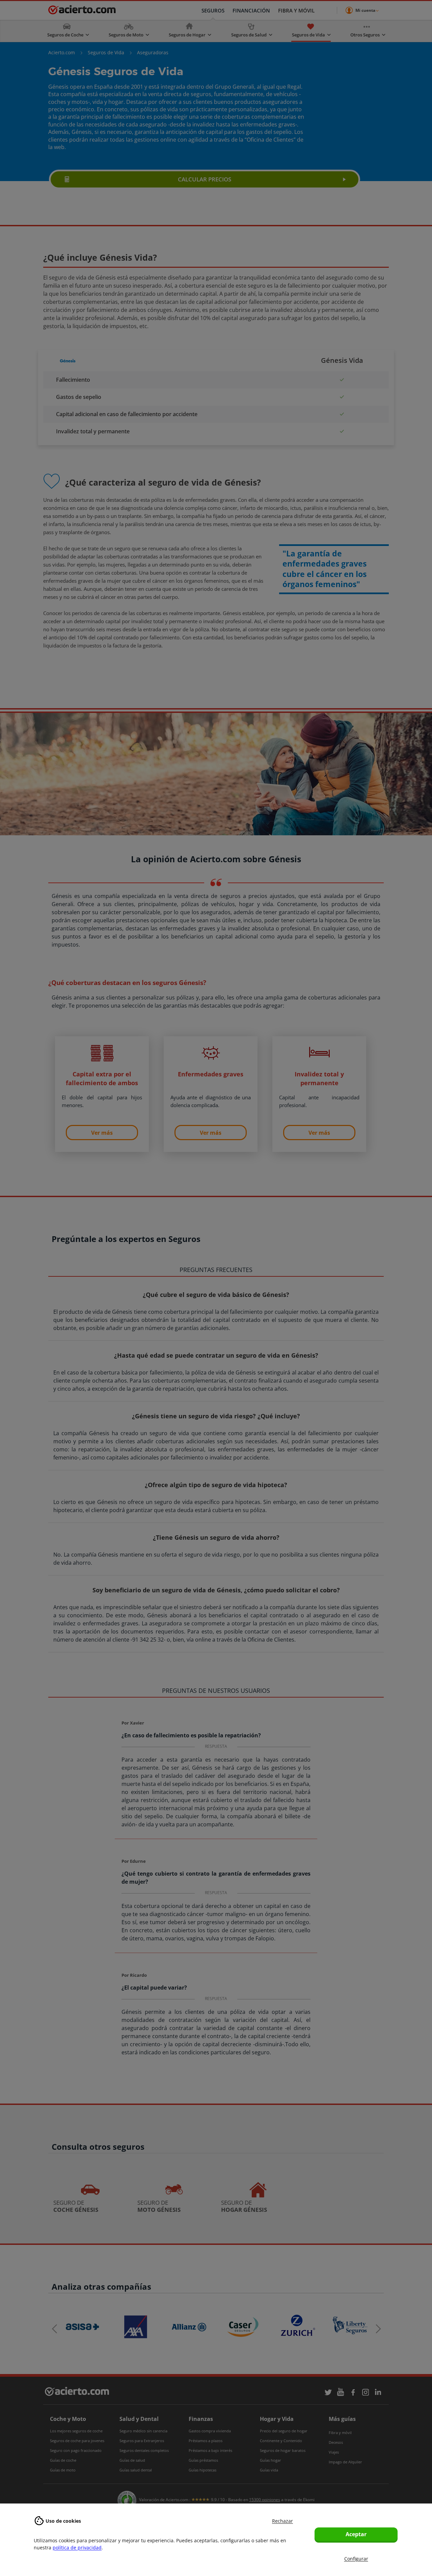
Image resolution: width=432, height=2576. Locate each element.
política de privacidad (77, 2548)
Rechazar (282, 2521)
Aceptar (356, 2534)
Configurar (356, 2559)
